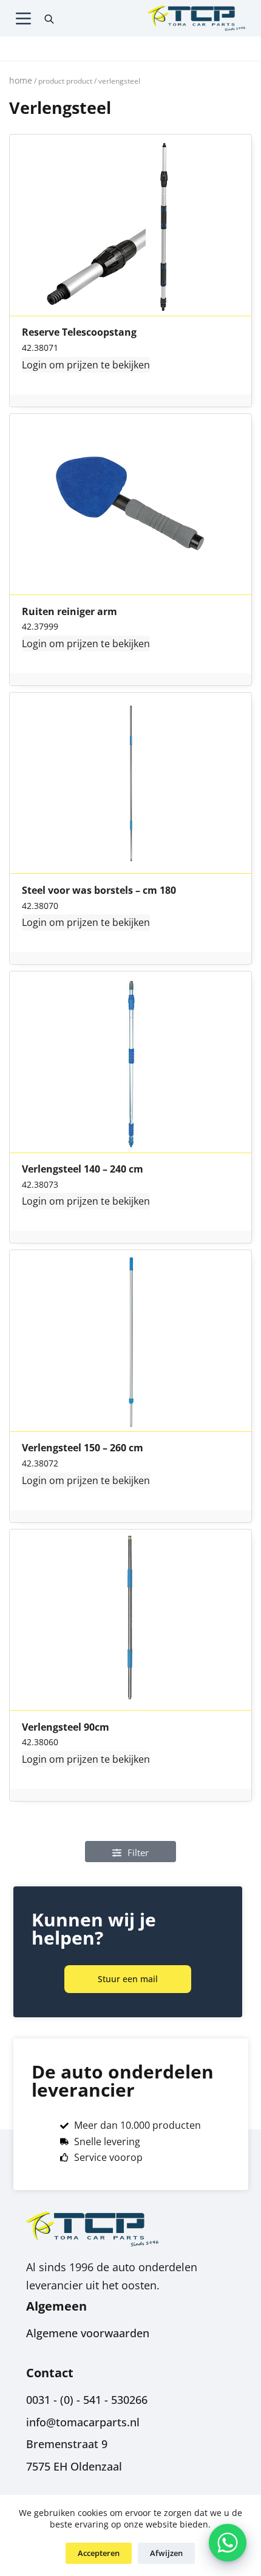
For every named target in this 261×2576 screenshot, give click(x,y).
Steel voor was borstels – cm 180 (99, 891)
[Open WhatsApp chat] (228, 2543)
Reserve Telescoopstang (79, 333)
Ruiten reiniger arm (69, 612)
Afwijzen (166, 2553)
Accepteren (99, 2553)
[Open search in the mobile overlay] (49, 18)
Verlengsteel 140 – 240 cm (83, 1170)
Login (34, 365)
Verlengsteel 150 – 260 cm (83, 1448)
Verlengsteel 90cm (66, 1728)
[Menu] (23, 18)
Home (21, 80)
